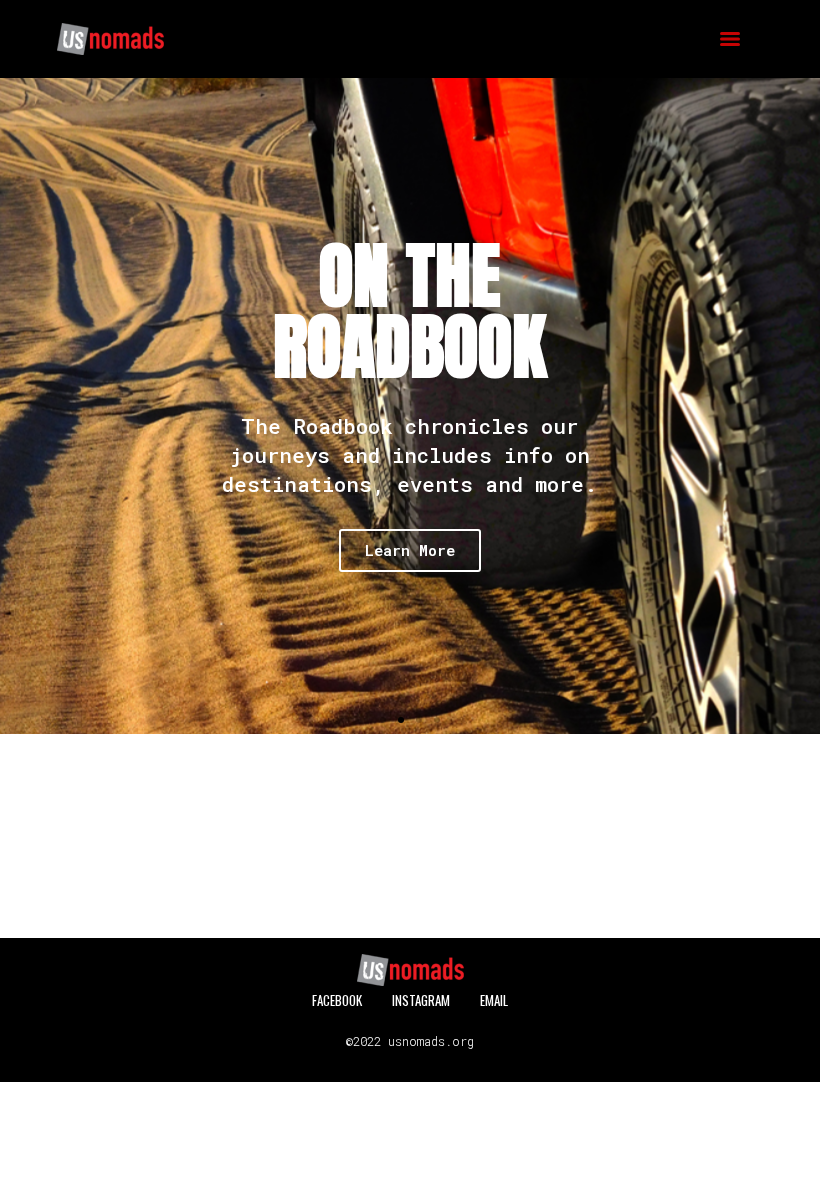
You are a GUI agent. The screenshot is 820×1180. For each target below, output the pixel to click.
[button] (19, 406)
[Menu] (730, 39)
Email (494, 1000)
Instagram (421, 1000)
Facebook (337, 1000)
